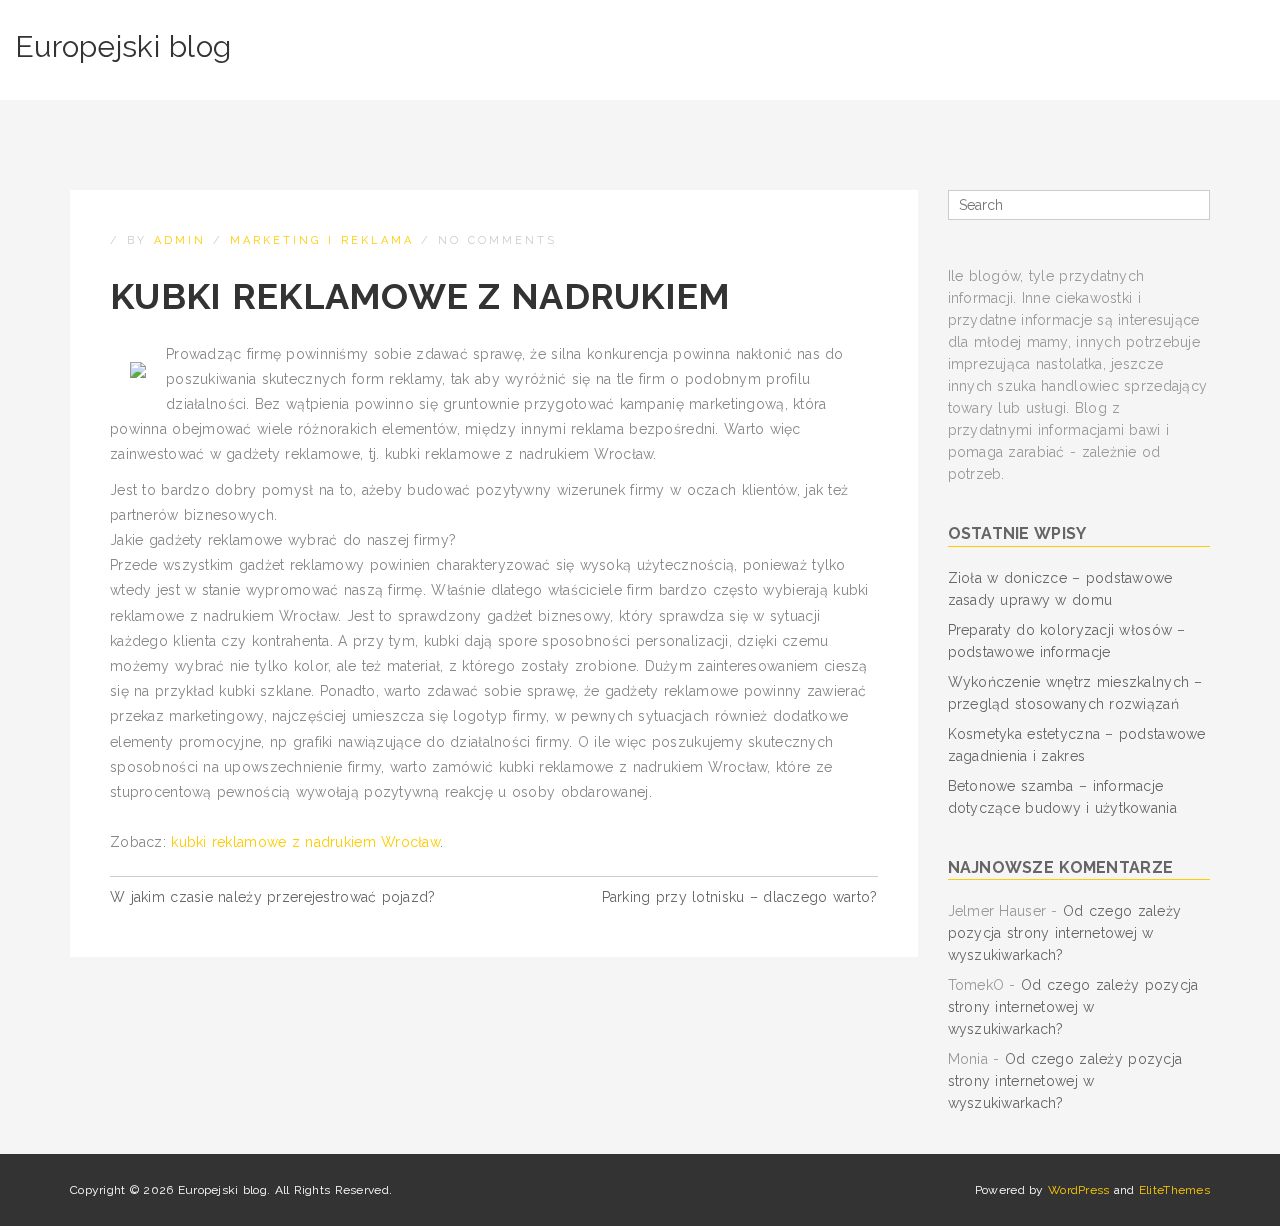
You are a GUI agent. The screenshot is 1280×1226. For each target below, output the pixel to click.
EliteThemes (1174, 1190)
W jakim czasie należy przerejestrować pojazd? (273, 897)
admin (180, 240)
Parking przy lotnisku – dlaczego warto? (740, 897)
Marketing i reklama (322, 240)
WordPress (1079, 1190)
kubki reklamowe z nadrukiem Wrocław (305, 842)
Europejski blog (123, 46)
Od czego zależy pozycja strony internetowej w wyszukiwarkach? (1065, 933)
